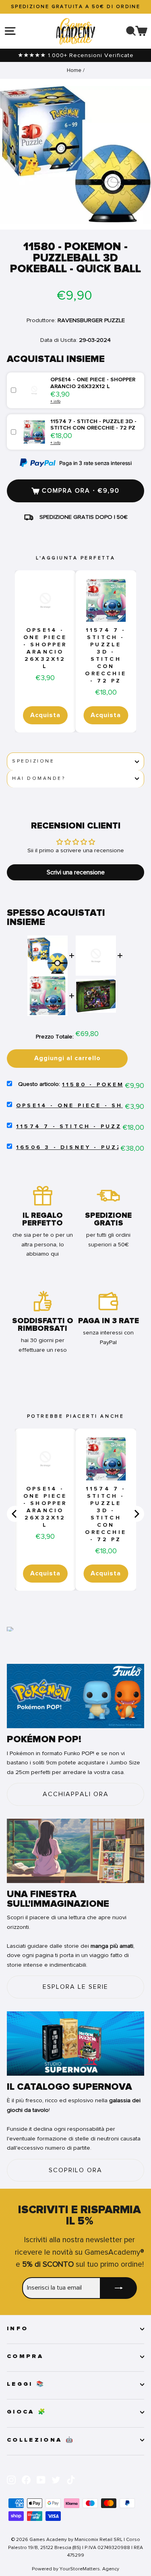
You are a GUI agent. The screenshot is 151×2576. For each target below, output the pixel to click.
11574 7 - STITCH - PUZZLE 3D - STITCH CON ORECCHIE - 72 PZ (106, 656)
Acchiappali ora (76, 1794)
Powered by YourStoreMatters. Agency (75, 2569)
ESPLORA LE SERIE (75, 1987)
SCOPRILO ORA (75, 2170)
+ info (55, 401)
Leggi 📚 (26, 2384)
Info (18, 2329)
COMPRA (25, 2356)
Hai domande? (39, 778)
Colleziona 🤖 (41, 2440)
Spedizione (33, 761)
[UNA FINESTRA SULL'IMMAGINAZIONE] (75, 1851)
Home (74, 70)
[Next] (136, 1514)
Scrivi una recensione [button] (76, 872)
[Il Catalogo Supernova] (75, 2044)
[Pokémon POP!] (75, 1696)
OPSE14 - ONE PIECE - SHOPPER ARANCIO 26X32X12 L (45, 648)
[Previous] (15, 1514)
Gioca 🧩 (27, 2412)
